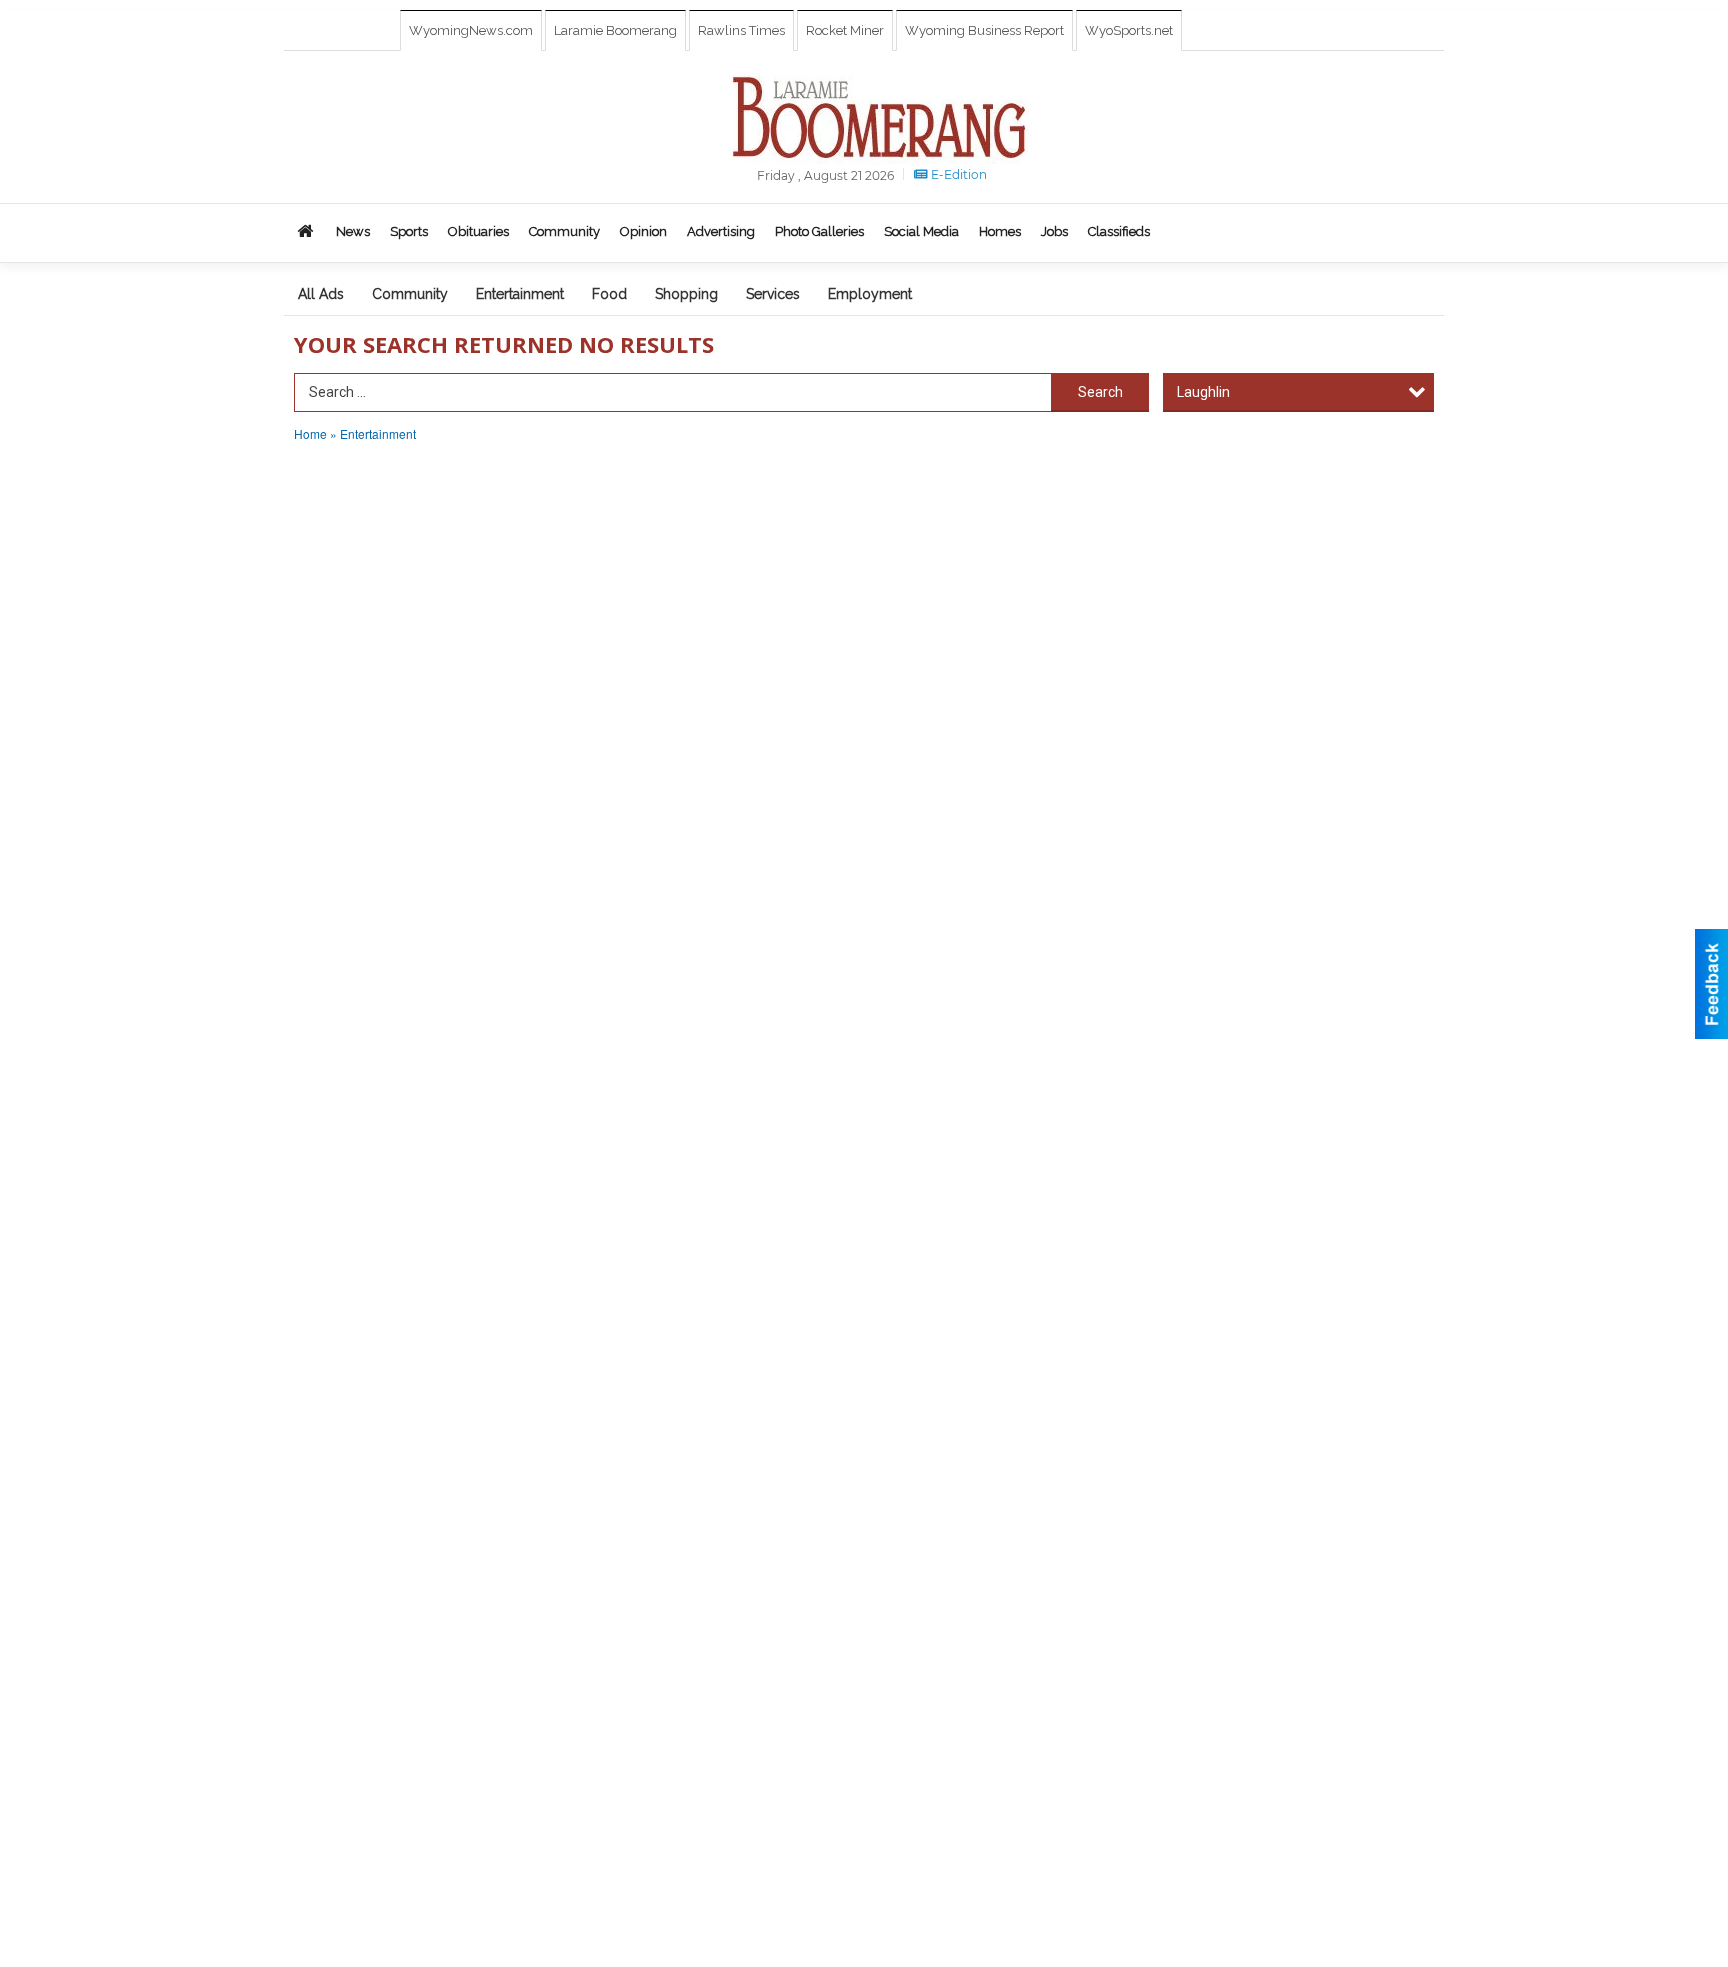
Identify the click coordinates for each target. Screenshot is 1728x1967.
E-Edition (957, 174)
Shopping (686, 294)
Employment (870, 294)
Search (1100, 392)
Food (609, 294)
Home (310, 433)
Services (773, 294)
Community (410, 294)
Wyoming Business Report (984, 30)
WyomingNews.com (471, 30)
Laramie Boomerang (615, 30)
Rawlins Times (741, 30)
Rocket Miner (845, 30)
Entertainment (520, 294)
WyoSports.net (1129, 30)
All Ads (321, 294)
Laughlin (1203, 392)
